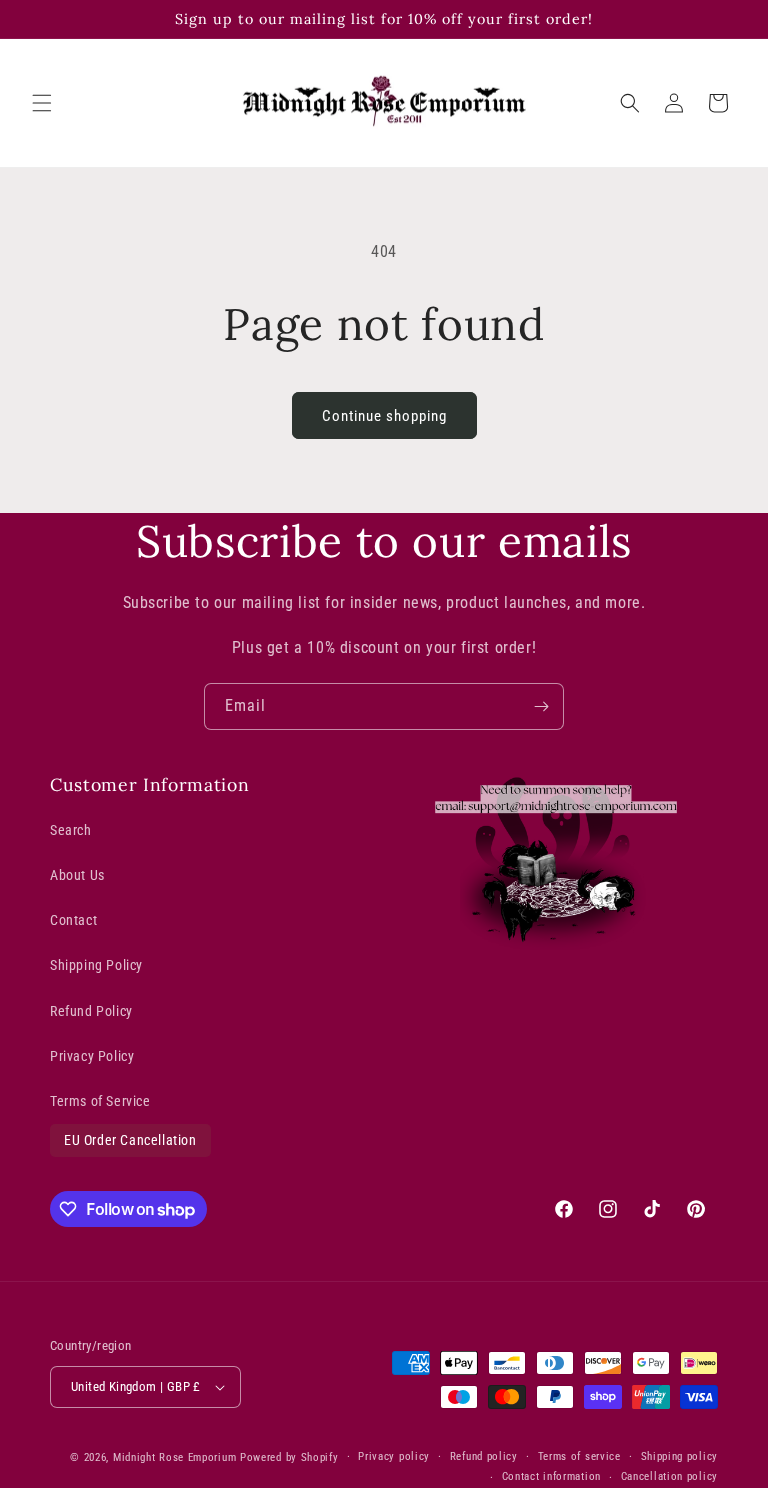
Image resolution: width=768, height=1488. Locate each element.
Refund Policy (91, 1011)
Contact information (551, 1476)
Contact (73, 920)
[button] (42, 103)
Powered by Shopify (289, 1457)
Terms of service (579, 1456)
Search (71, 830)
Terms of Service (100, 1101)
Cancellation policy (669, 1476)
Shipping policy (680, 1456)
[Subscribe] (541, 706)
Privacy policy (394, 1456)
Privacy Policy (92, 1056)
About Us (77, 875)
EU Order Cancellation (130, 1140)
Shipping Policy (96, 965)
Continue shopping (384, 416)
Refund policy (484, 1456)
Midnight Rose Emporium (174, 1457)
